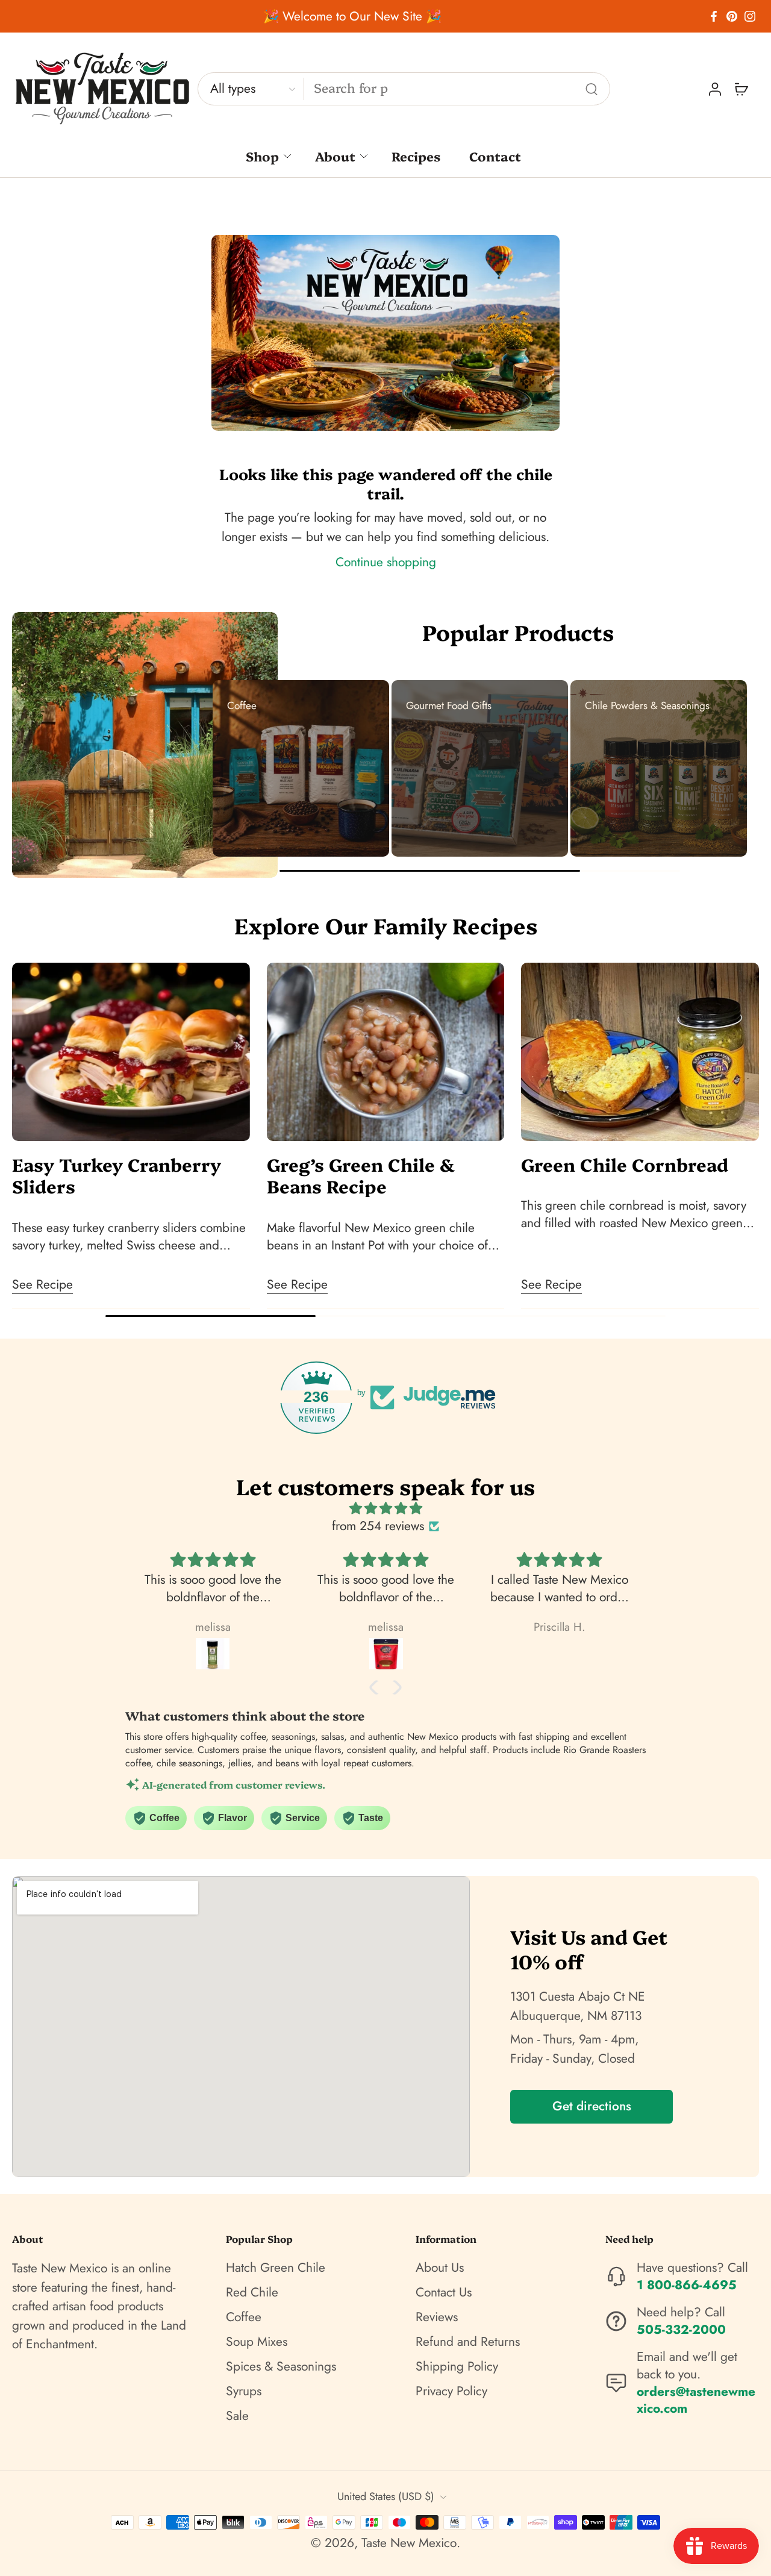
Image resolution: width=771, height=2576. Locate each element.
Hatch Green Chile (276, 2268)
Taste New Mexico (409, 2543)
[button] (376, 1687)
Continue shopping (386, 562)
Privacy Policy (451, 2391)
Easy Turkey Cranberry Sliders (117, 1175)
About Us (440, 2268)
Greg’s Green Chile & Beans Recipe (361, 1175)
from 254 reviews (378, 1526)
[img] (385, 1508)
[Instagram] (750, 16)
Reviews (437, 2317)
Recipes (416, 156)
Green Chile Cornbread (625, 1164)
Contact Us (444, 2293)
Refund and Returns (468, 2342)
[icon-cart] (741, 89)
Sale (237, 2416)
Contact (495, 156)
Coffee (244, 2317)
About (335, 156)
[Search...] (592, 89)
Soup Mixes (257, 2342)
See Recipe (42, 1284)
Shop (262, 156)
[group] (301, 768)
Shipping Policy (457, 2367)
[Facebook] (714, 16)
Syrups (244, 2391)
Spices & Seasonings (281, 2367)
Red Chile (252, 2293)
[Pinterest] (732, 16)
